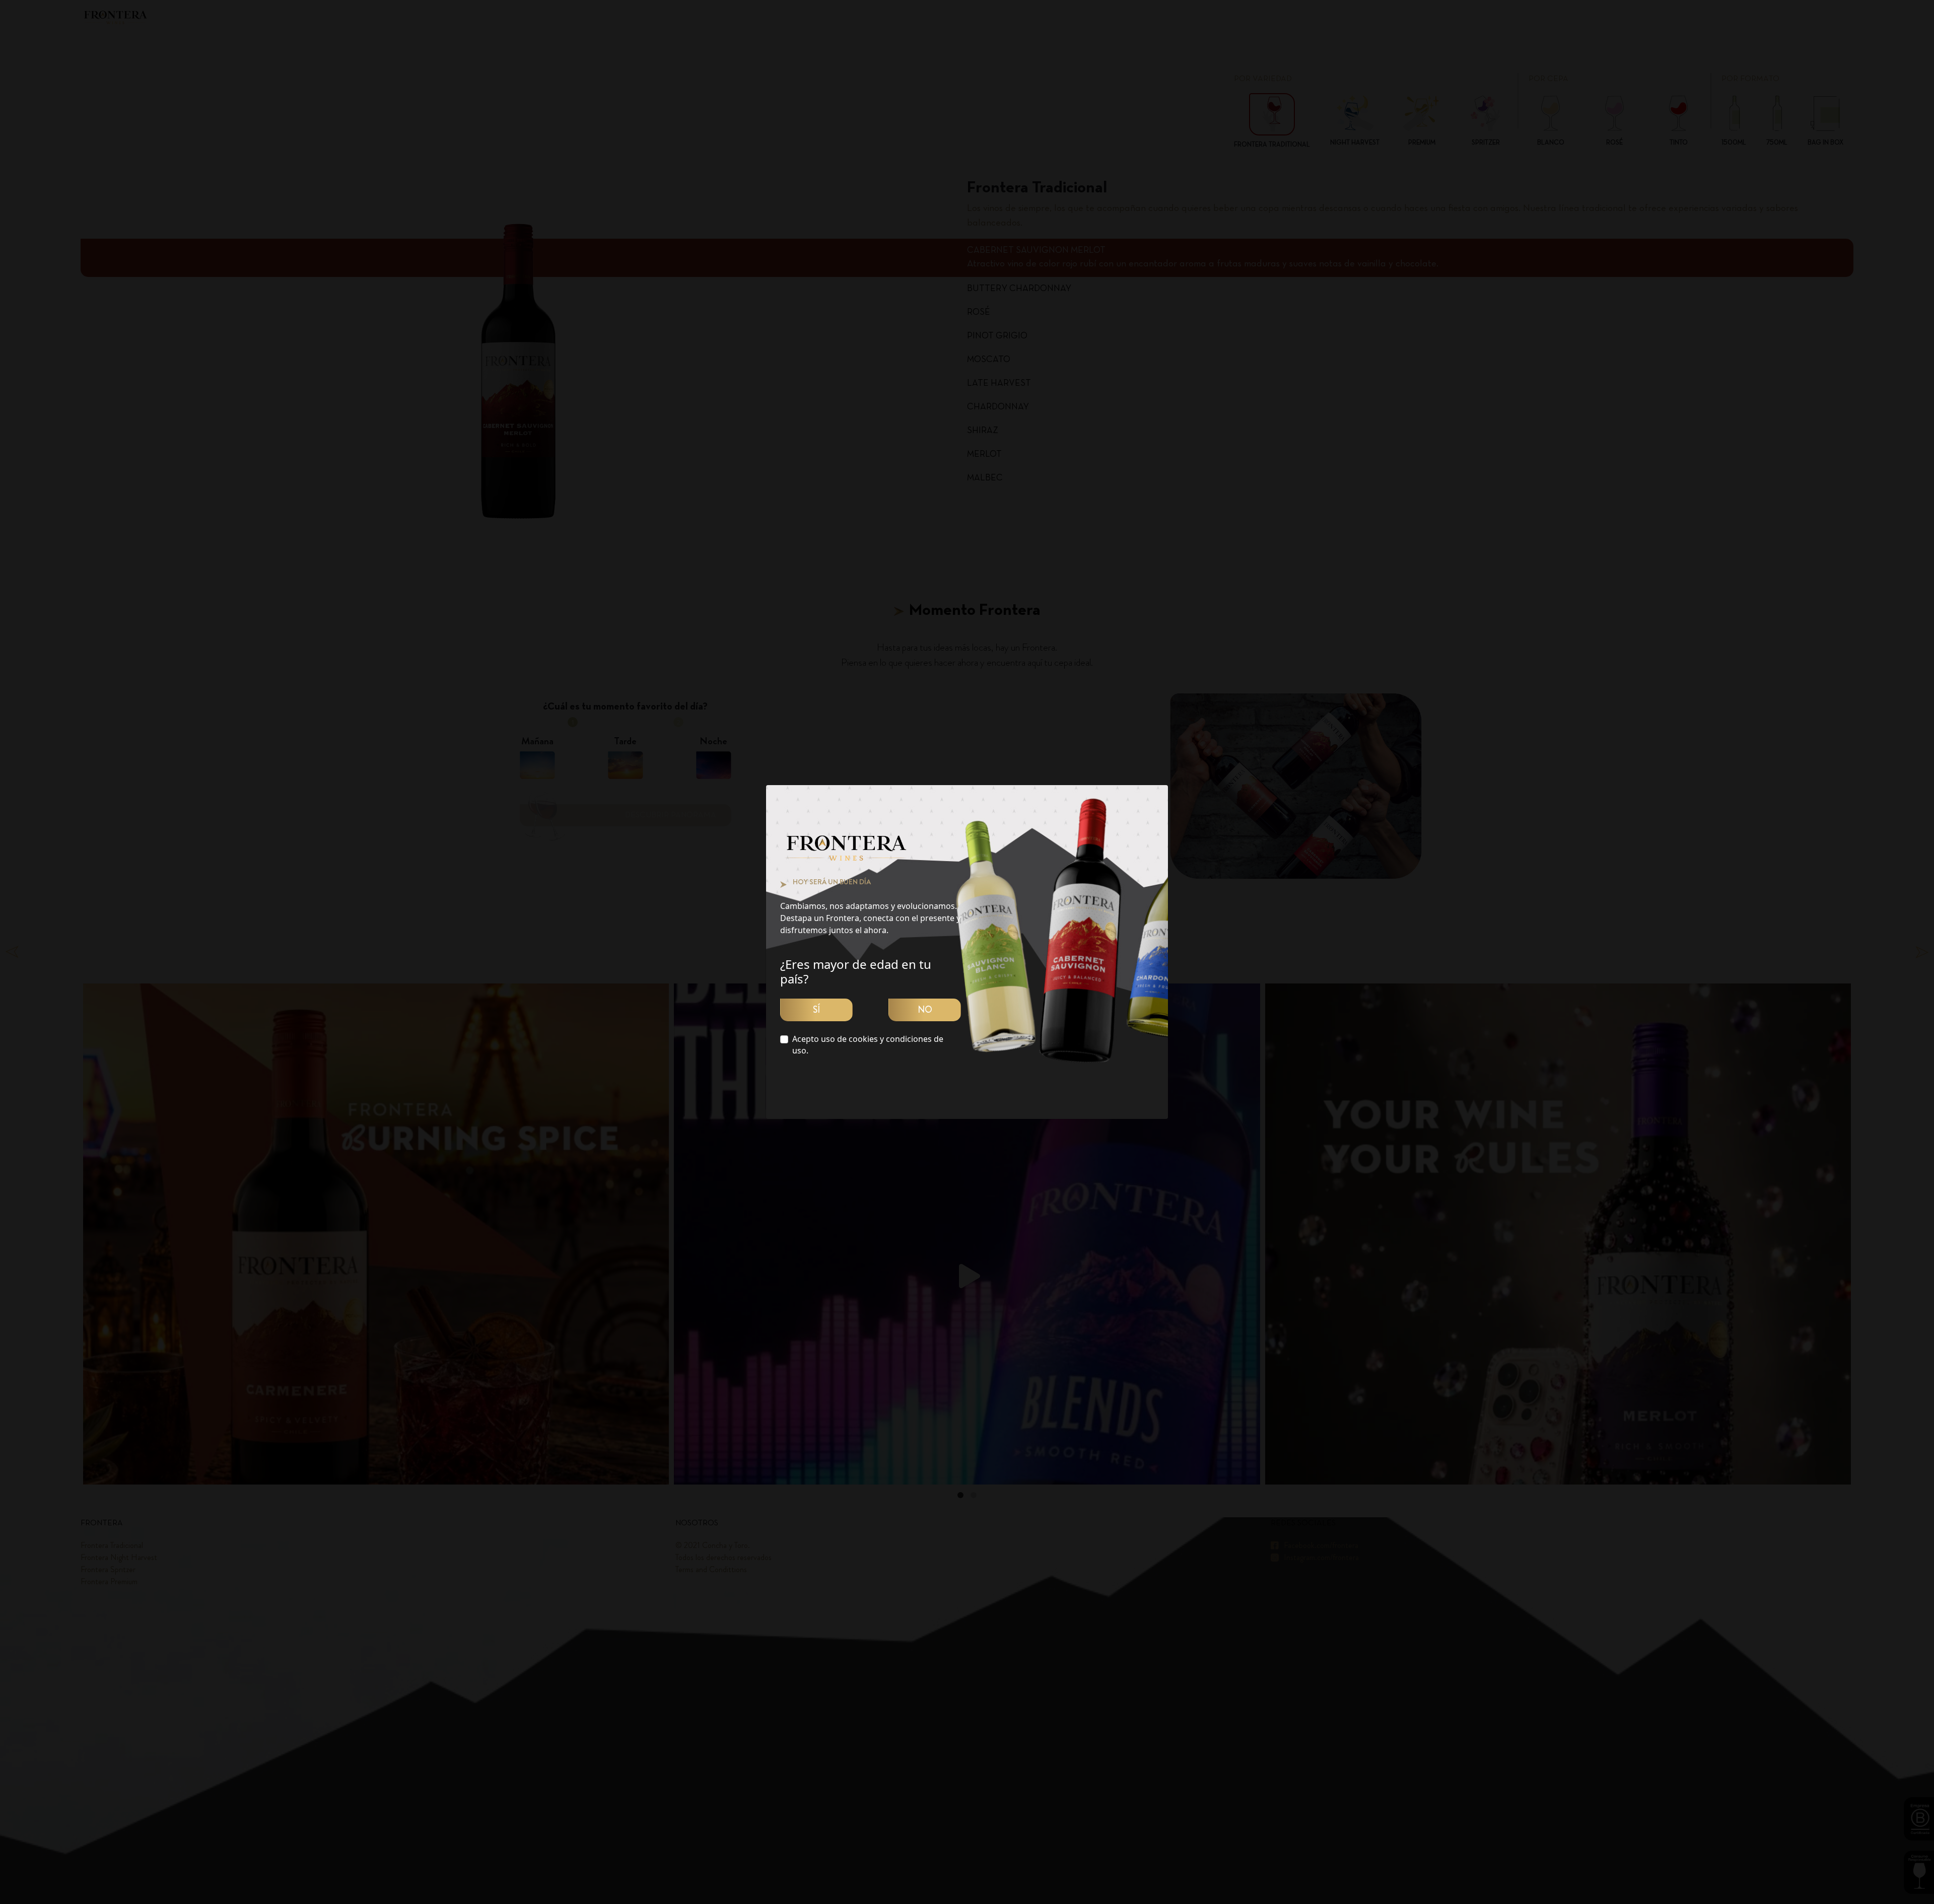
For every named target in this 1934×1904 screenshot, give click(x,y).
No (925, 1010)
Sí (816, 1010)
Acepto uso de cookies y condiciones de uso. (868, 1045)
